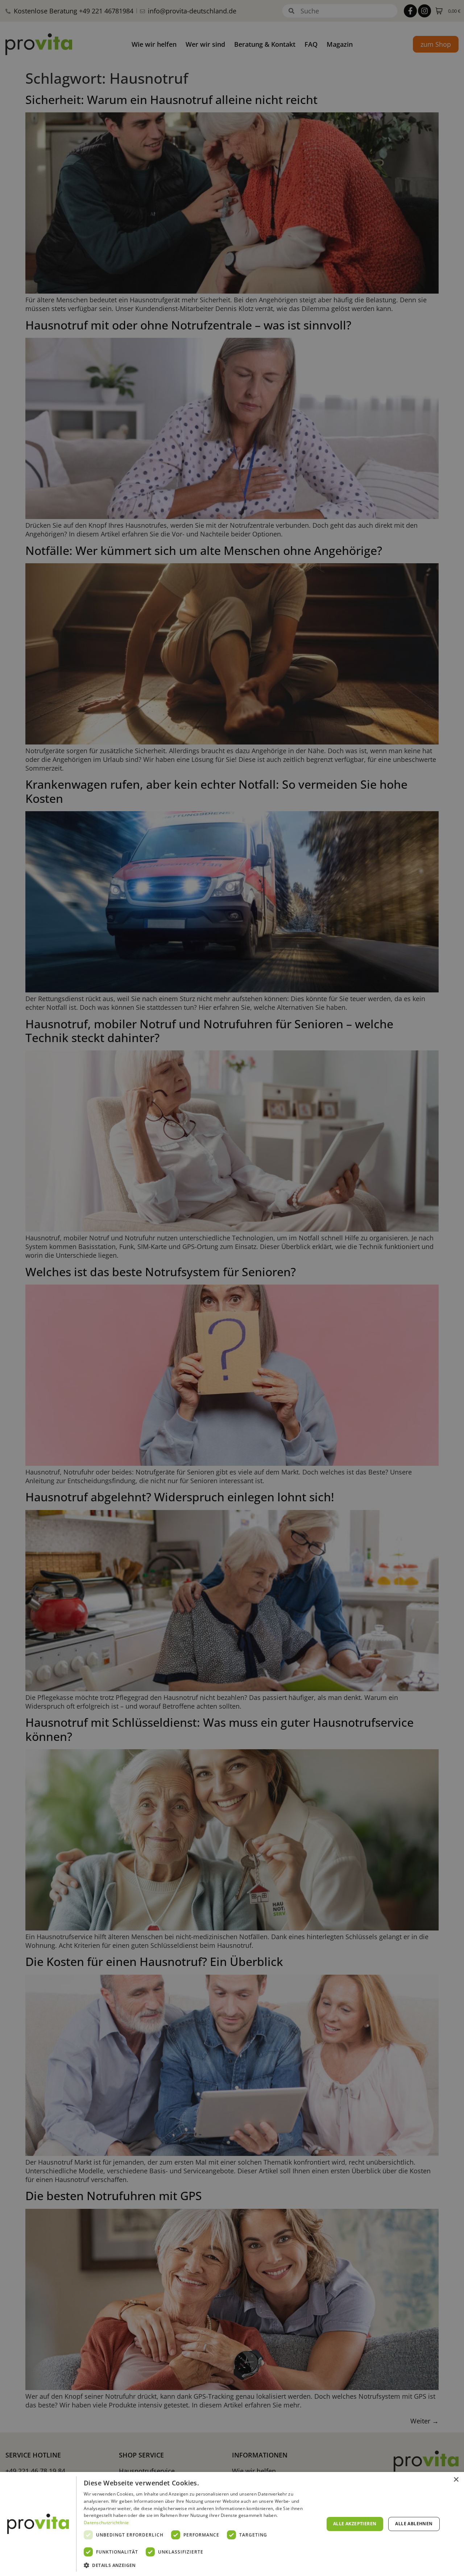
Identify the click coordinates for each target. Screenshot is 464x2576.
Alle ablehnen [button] (414, 2524)
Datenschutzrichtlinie (106, 2523)
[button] (200, 2565)
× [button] (456, 2480)
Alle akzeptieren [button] (355, 2524)
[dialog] (232, 2524)
